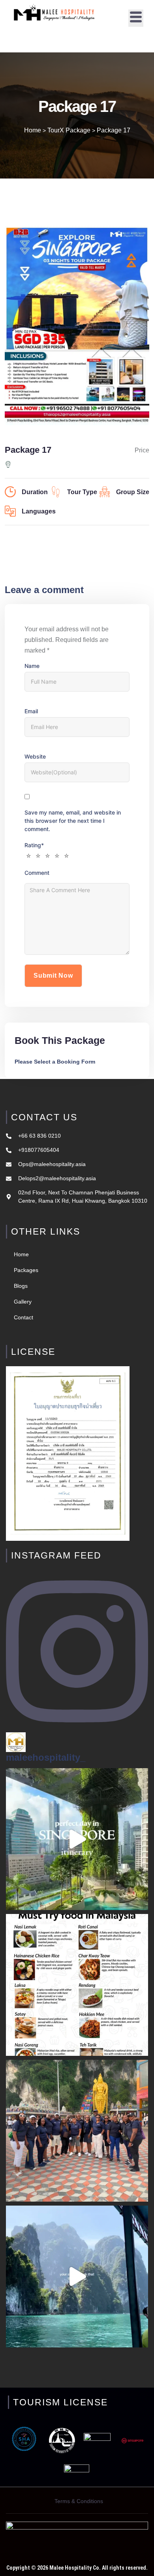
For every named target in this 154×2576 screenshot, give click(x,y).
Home (21, 1254)
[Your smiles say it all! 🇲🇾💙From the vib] (77, 2131)
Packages (26, 1270)
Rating (34, 845)
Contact (23, 1317)
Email (31, 711)
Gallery (23, 1302)
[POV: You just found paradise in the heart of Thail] (77, 2277)
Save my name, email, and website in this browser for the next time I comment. (73, 821)
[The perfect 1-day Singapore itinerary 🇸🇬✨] (77, 1839)
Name (32, 666)
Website (35, 756)
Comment (37, 873)
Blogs (21, 1286)
